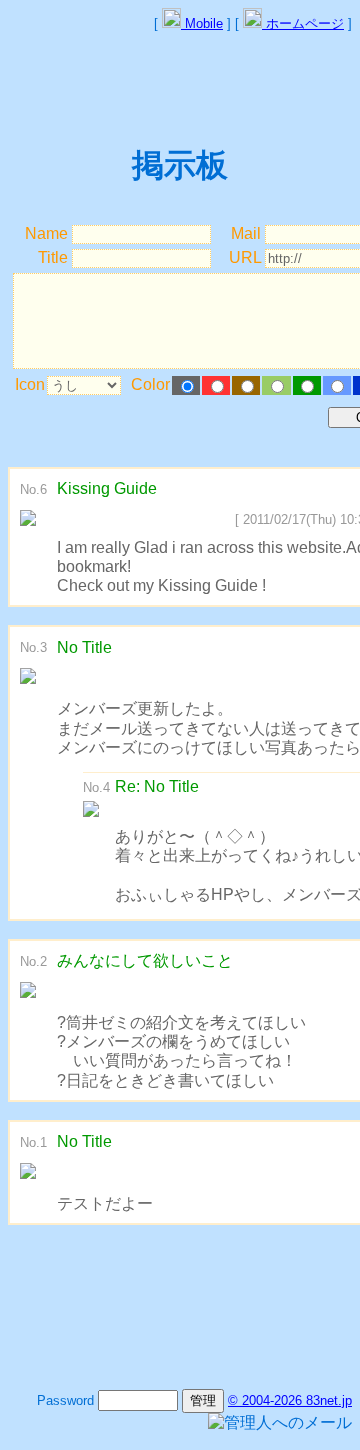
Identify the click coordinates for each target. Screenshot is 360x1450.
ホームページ (303, 23)
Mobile (202, 23)
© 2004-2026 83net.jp (290, 1400)
